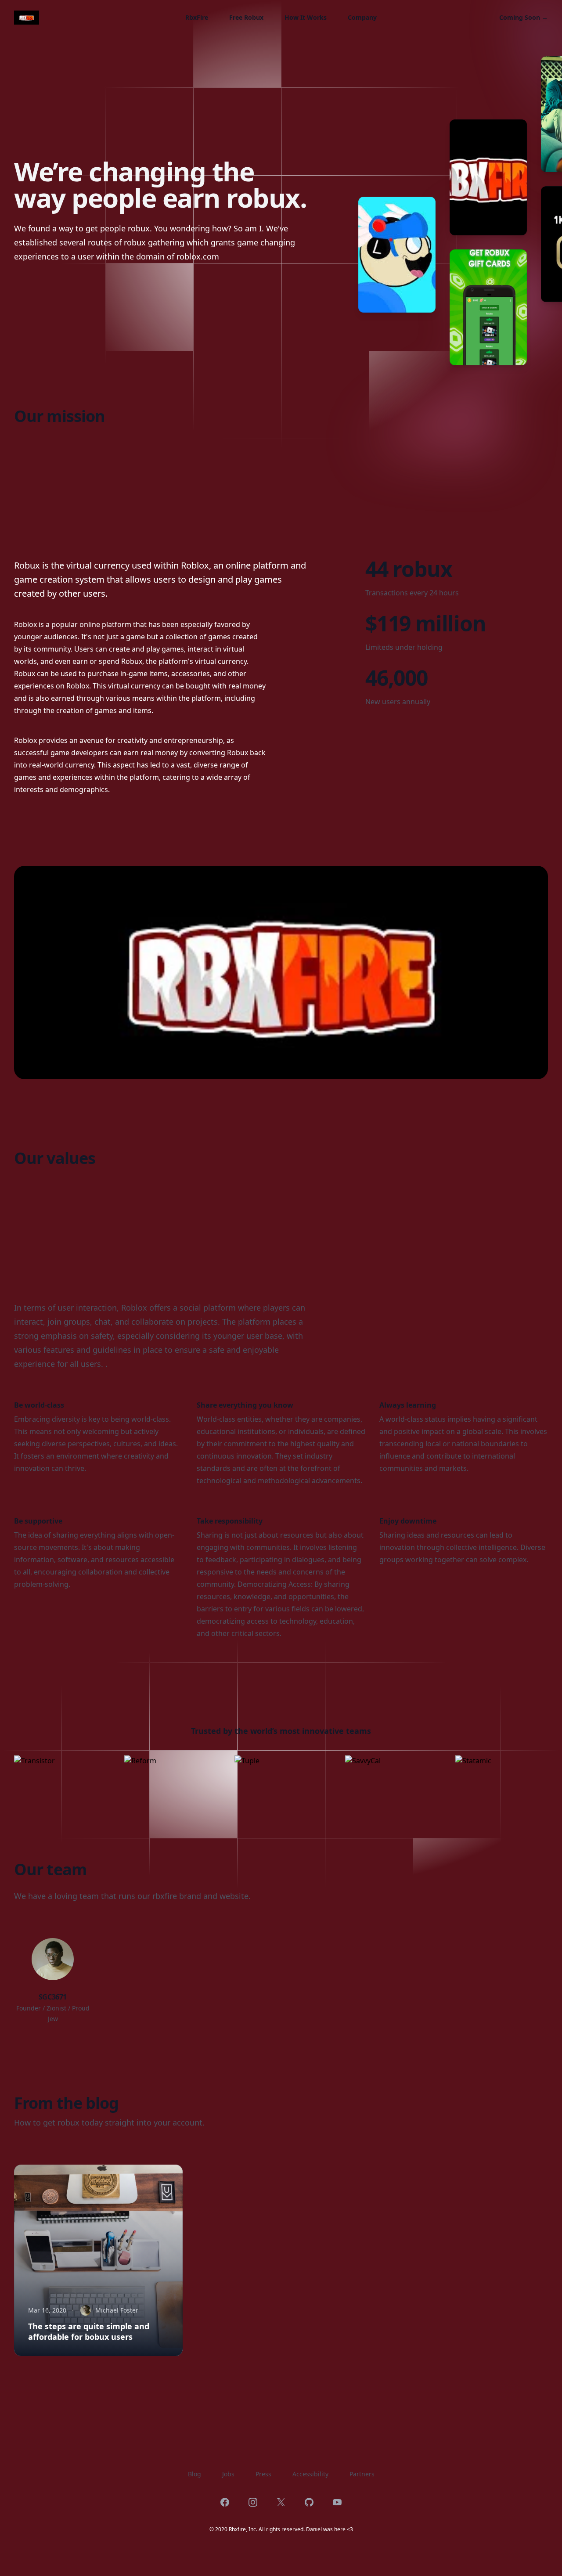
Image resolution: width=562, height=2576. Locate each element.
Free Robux (246, 17)
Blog (195, 2474)
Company (362, 17)
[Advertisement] (277, 486)
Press (263, 2474)
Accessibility (310, 2474)
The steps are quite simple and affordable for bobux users (89, 2331)
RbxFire (197, 17)
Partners (362, 2474)
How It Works (306, 17)
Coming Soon (524, 17)
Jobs (228, 2474)
